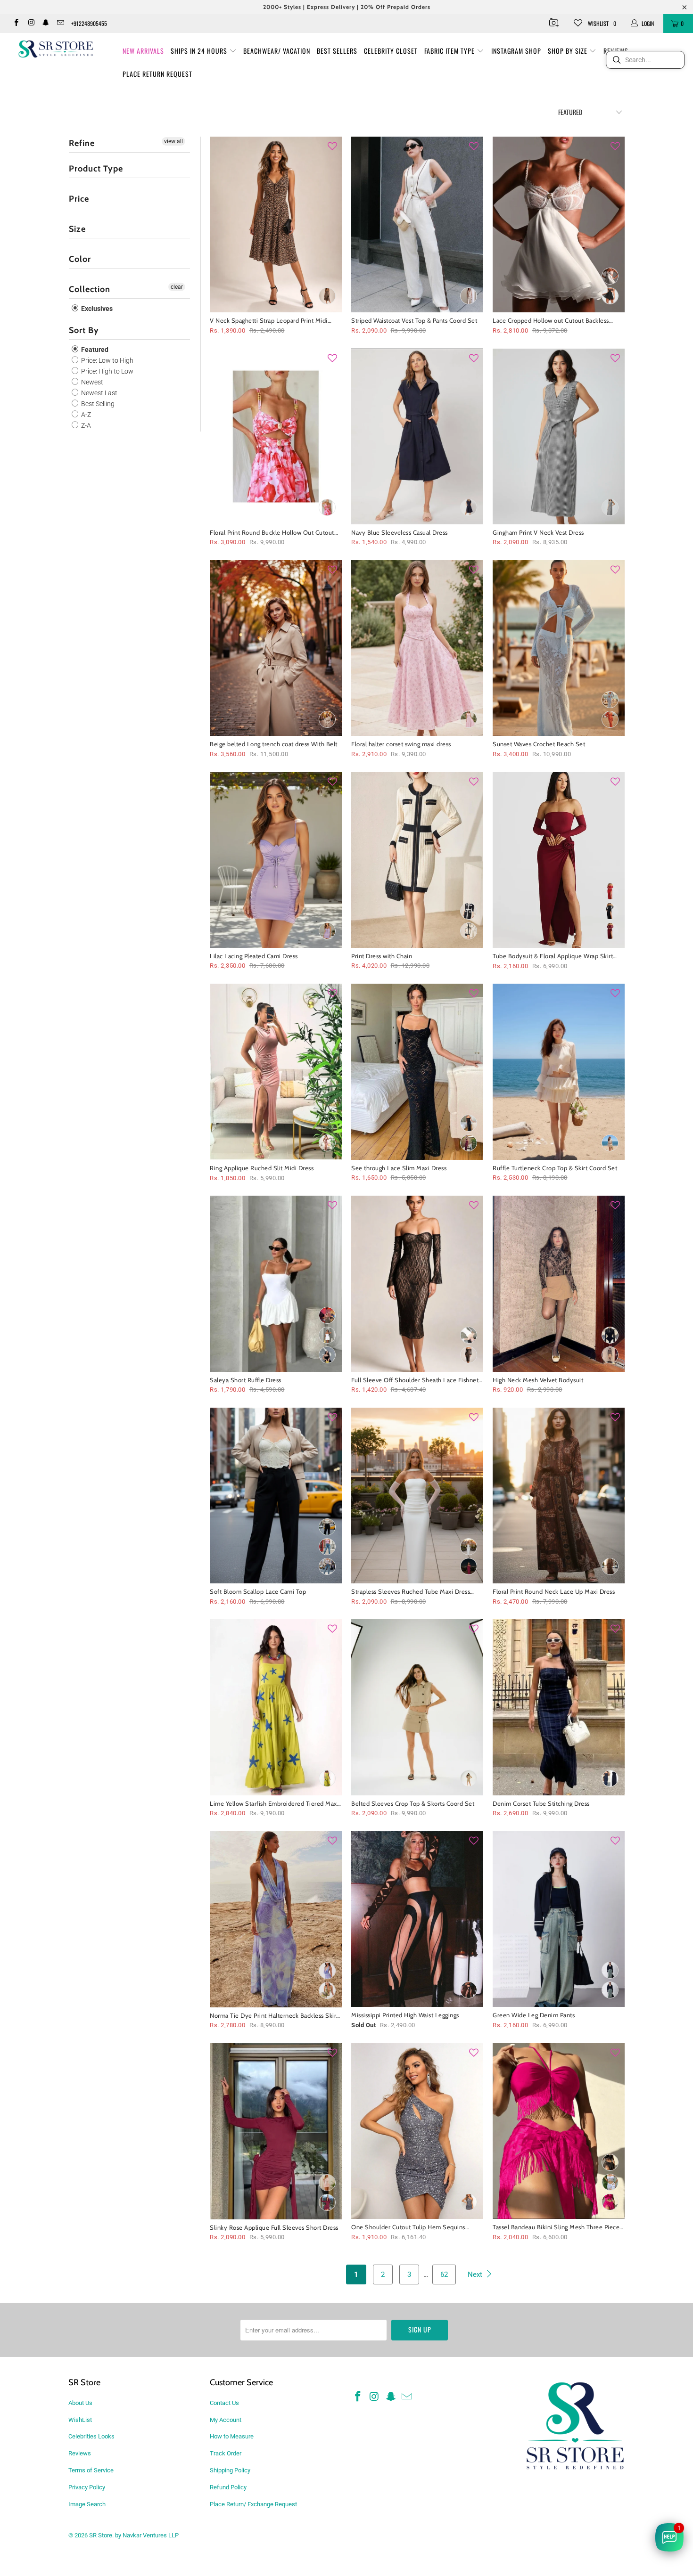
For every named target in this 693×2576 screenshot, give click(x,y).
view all (173, 141)
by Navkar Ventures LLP (147, 2535)
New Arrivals (143, 51)
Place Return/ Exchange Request (253, 2504)
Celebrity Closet (391, 51)
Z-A (85, 425)
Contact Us (224, 2403)
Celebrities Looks (91, 2436)
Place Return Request (157, 74)
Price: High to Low (107, 371)
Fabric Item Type (450, 51)
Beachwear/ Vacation (277, 51)
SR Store (101, 2535)
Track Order (226, 2453)
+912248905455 (89, 23)
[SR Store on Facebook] (16, 24)
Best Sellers (337, 51)
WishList (80, 2420)
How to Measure (232, 2436)
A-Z (85, 415)
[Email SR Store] (60, 24)
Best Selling (97, 404)
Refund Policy (228, 2487)
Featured (94, 350)
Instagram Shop (516, 51)
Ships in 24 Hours (200, 51)
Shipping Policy (230, 2470)
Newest (91, 382)
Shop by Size (569, 51)
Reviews (80, 2453)
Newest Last (99, 393)
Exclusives (96, 309)
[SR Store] (55, 49)
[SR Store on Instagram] (30, 24)
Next (476, 2274)
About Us (80, 2403)
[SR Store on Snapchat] (45, 24)
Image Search (87, 2504)
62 (444, 2274)
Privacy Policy (87, 2487)
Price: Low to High (107, 360)
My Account (226, 2420)
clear (177, 287)
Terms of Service (91, 2470)
